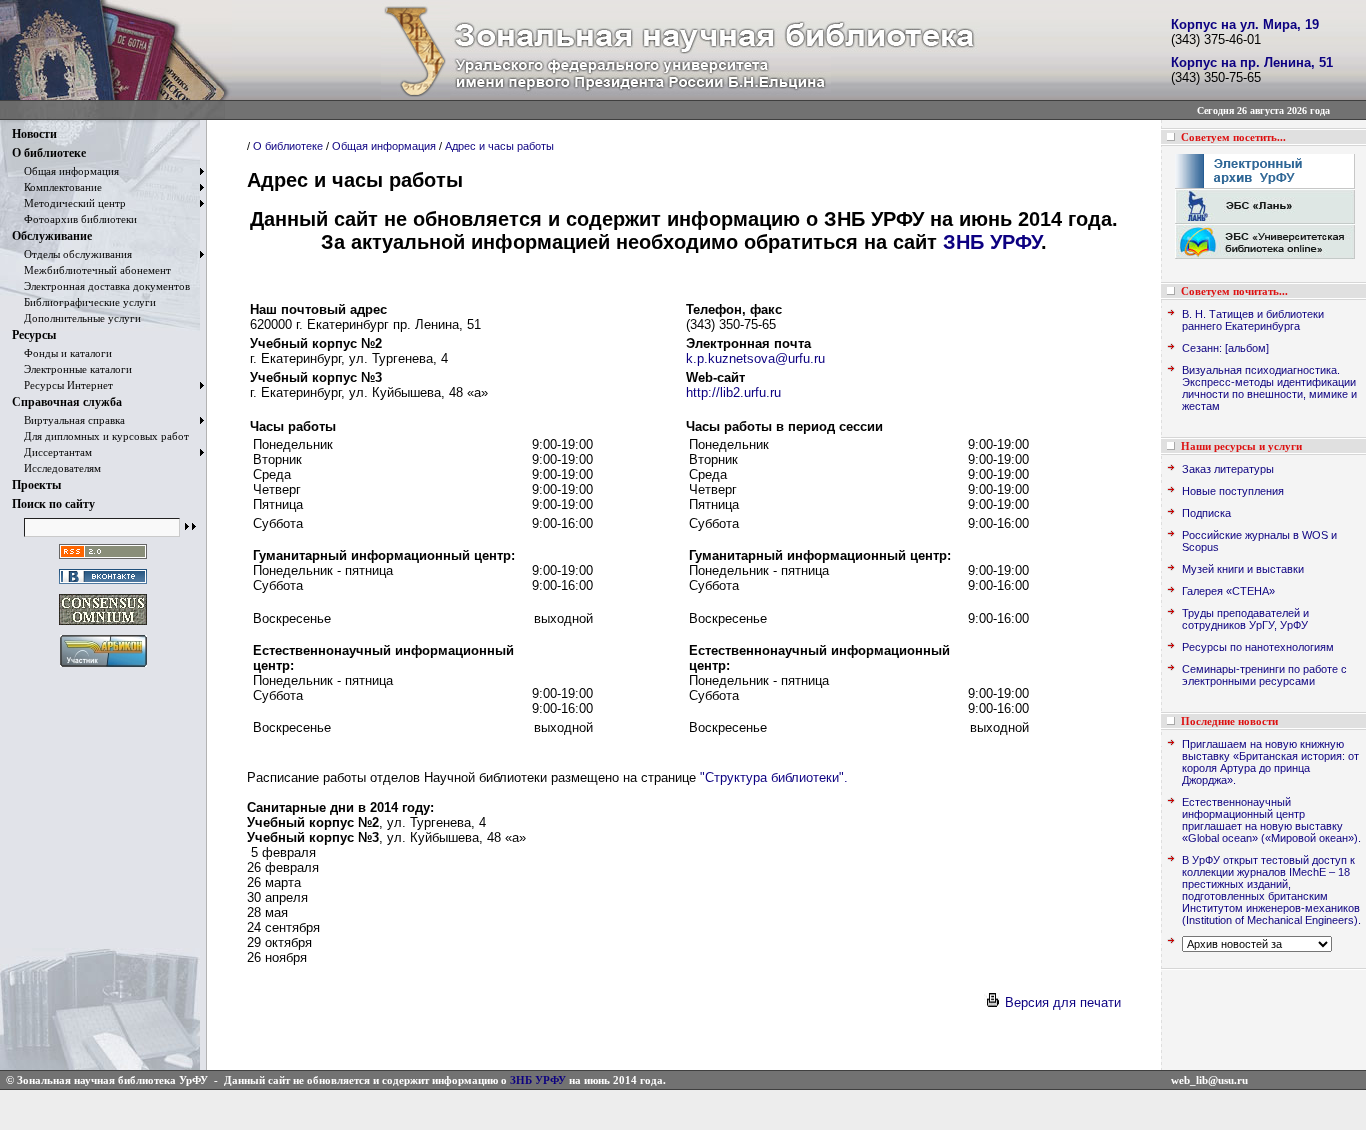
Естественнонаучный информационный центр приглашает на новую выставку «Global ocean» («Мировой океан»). (1271, 820)
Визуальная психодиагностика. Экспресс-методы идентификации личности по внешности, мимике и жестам (1269, 388)
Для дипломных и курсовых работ (100, 436)
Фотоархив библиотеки (74, 219)
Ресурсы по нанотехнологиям (1258, 647)
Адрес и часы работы (499, 146)
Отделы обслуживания (72, 254)
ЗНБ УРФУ (992, 242)
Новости (34, 134)
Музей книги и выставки (1243, 569)
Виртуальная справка (68, 420)
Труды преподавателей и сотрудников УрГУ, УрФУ (1245, 619)
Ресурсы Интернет (62, 385)
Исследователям (56, 468)
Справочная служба (67, 402)
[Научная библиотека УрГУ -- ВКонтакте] (103, 584)
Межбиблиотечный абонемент (91, 270)
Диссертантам (52, 452)
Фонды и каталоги (62, 353)
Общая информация (65, 171)
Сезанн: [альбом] (1225, 348)
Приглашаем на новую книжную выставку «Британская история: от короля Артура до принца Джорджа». (1270, 762)
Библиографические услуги (84, 302)
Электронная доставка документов (101, 286)
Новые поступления (1233, 491)
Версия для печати (1061, 1002)
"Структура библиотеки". (774, 777)
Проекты (36, 485)
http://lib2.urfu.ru (733, 392)
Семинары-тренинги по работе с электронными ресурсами (1264, 675)
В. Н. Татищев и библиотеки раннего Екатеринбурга (1253, 320)
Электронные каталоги (72, 369)
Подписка (1206, 513)
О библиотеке (49, 153)
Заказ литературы (1228, 469)
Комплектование (57, 187)
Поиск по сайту (53, 504)
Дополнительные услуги (76, 318)
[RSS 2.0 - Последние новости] (103, 559)
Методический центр (69, 203)
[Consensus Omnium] (103, 625)
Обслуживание (52, 236)
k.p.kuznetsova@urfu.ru (755, 358)
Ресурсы (34, 335)
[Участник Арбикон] (103, 667)
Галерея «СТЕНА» (1228, 591)
